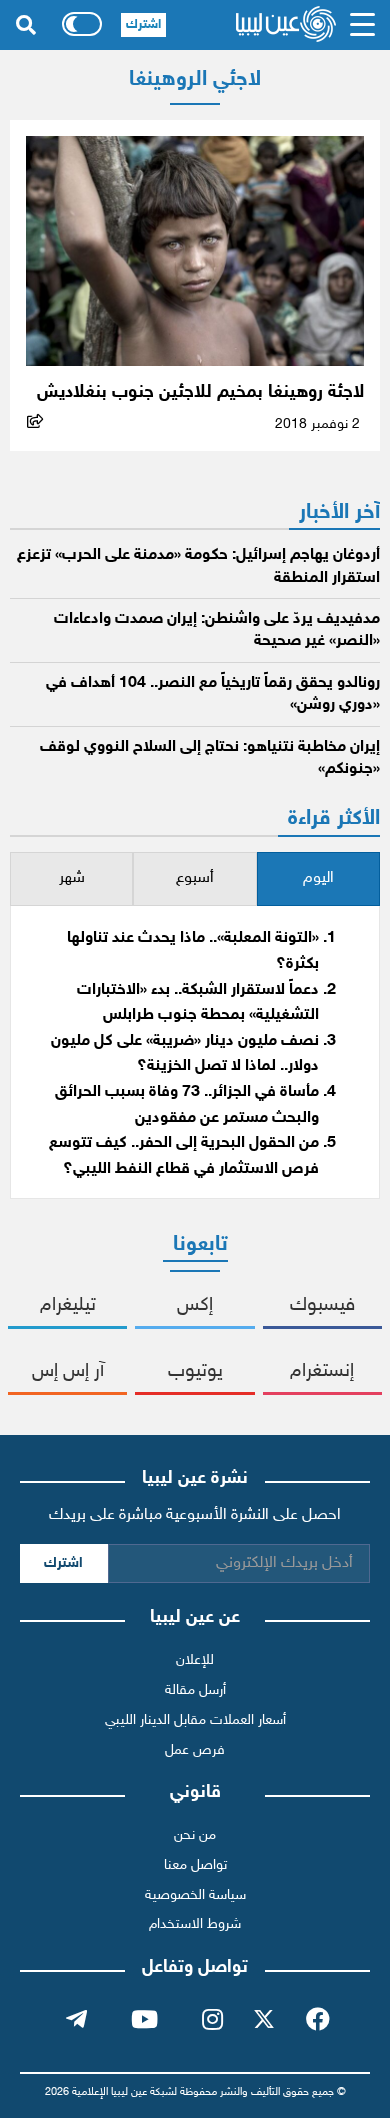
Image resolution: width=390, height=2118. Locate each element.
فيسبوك (322, 1305)
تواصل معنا (195, 1865)
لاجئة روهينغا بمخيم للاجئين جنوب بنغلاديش (200, 392)
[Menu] (362, 25)
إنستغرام (322, 1371)
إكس (195, 1305)
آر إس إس (68, 1371)
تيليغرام (68, 1305)
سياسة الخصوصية (195, 1895)
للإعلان (195, 1660)
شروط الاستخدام (195, 1924)
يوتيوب (195, 1371)
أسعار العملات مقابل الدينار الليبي (195, 1720)
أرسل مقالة (195, 1690)
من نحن (195, 1835)
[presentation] (318, 879)
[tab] (318, 879)
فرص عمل (195, 1750)
